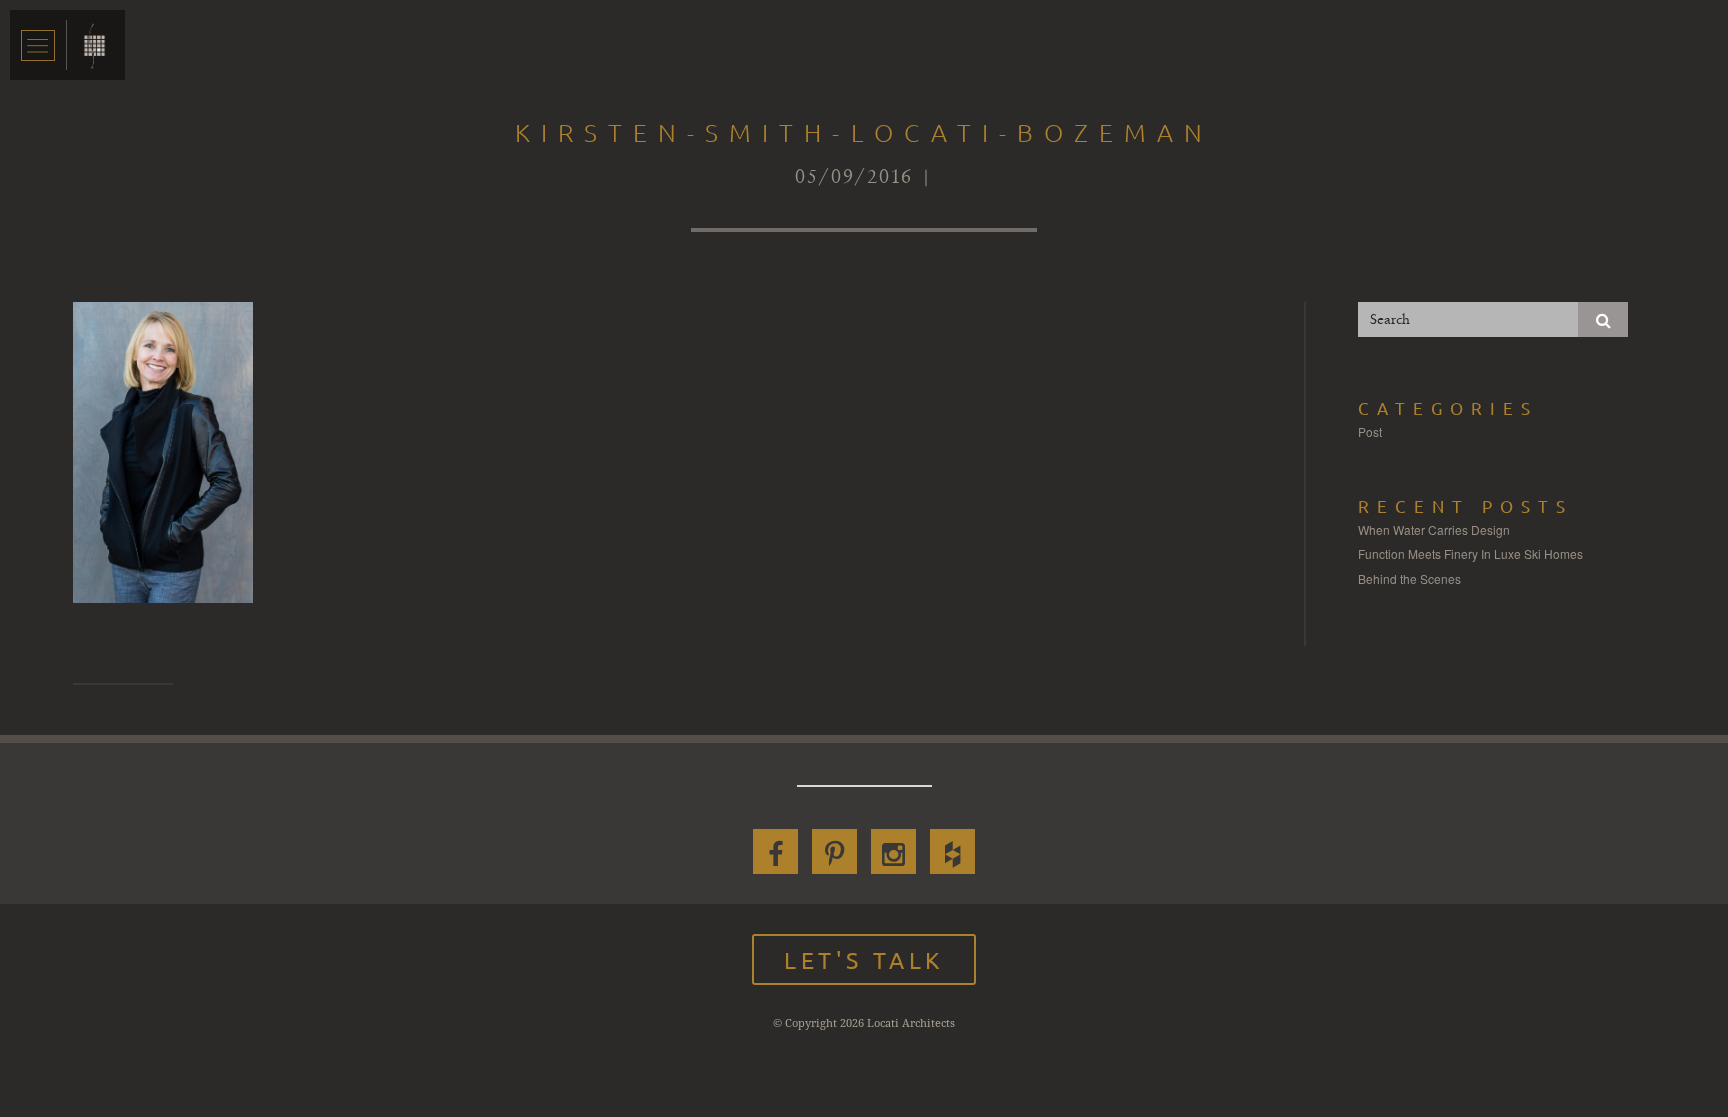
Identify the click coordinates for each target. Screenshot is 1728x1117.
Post (1370, 431)
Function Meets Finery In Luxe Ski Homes (1470, 553)
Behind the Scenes (1409, 578)
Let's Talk (864, 959)
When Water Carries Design (1434, 529)
